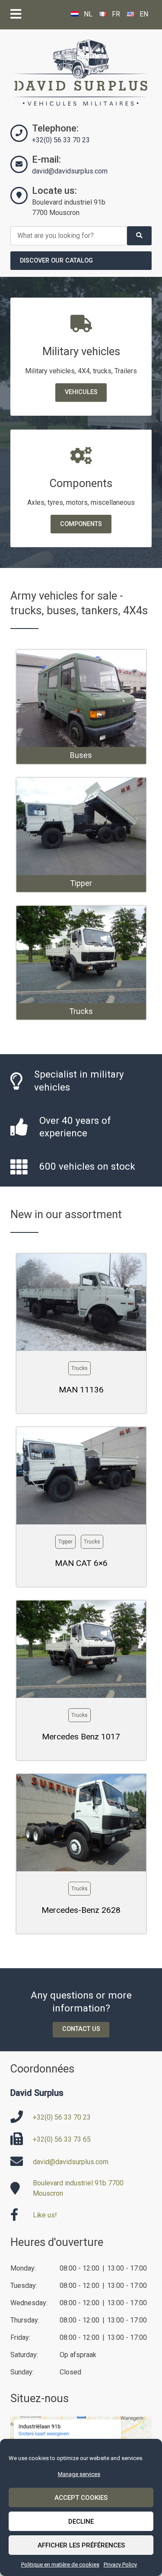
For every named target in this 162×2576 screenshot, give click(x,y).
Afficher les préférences (81, 2545)
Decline (81, 2521)
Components (81, 524)
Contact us (81, 2029)
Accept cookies (81, 2498)
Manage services (79, 2474)
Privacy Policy (120, 2565)
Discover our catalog (56, 261)
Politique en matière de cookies (60, 2565)
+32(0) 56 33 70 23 (61, 140)
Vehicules (81, 392)
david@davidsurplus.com (70, 171)
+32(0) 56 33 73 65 (62, 2139)
